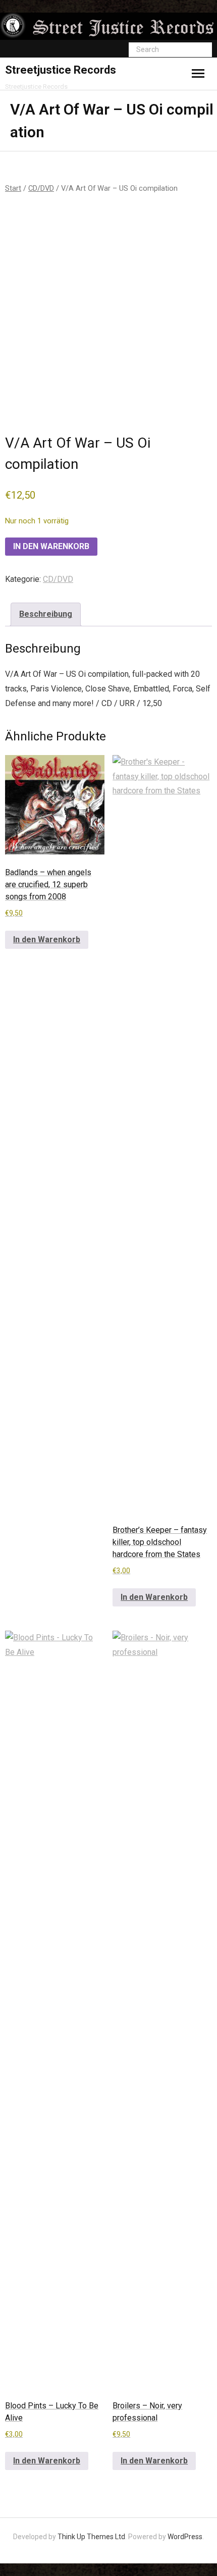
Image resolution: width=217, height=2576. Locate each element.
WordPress (185, 2537)
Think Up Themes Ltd (91, 2537)
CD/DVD (41, 188)
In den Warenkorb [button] (47, 940)
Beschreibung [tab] (46, 614)
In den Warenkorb (51, 546)
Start (13, 188)
